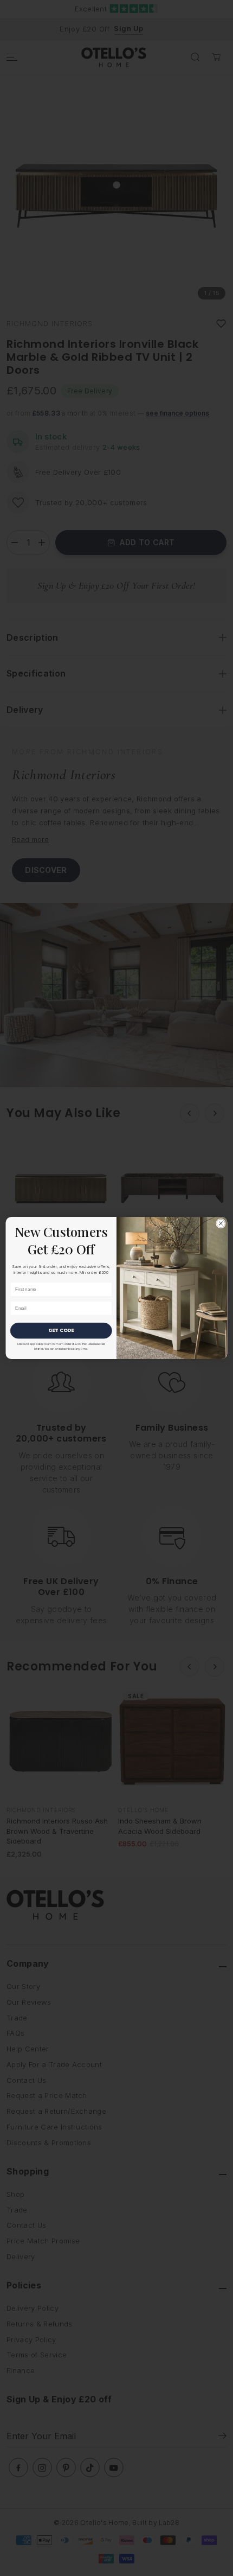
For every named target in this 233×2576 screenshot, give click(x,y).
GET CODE (61, 1330)
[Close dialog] (221, 1223)
